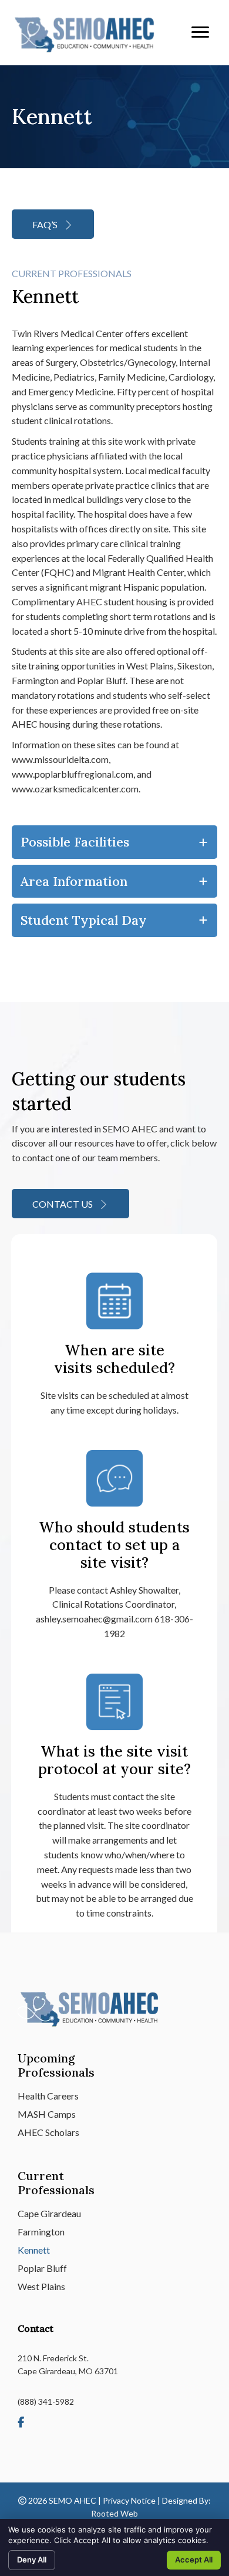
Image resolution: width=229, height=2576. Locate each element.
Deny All (32, 2560)
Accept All (194, 2560)
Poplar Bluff (42, 2269)
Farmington (41, 2232)
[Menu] (200, 32)
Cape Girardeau (49, 2214)
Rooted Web (114, 2513)
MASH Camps (47, 2115)
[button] (53, 224)
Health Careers (48, 2096)
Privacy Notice (129, 2500)
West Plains (41, 2287)
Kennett (34, 2250)
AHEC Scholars (48, 2133)
